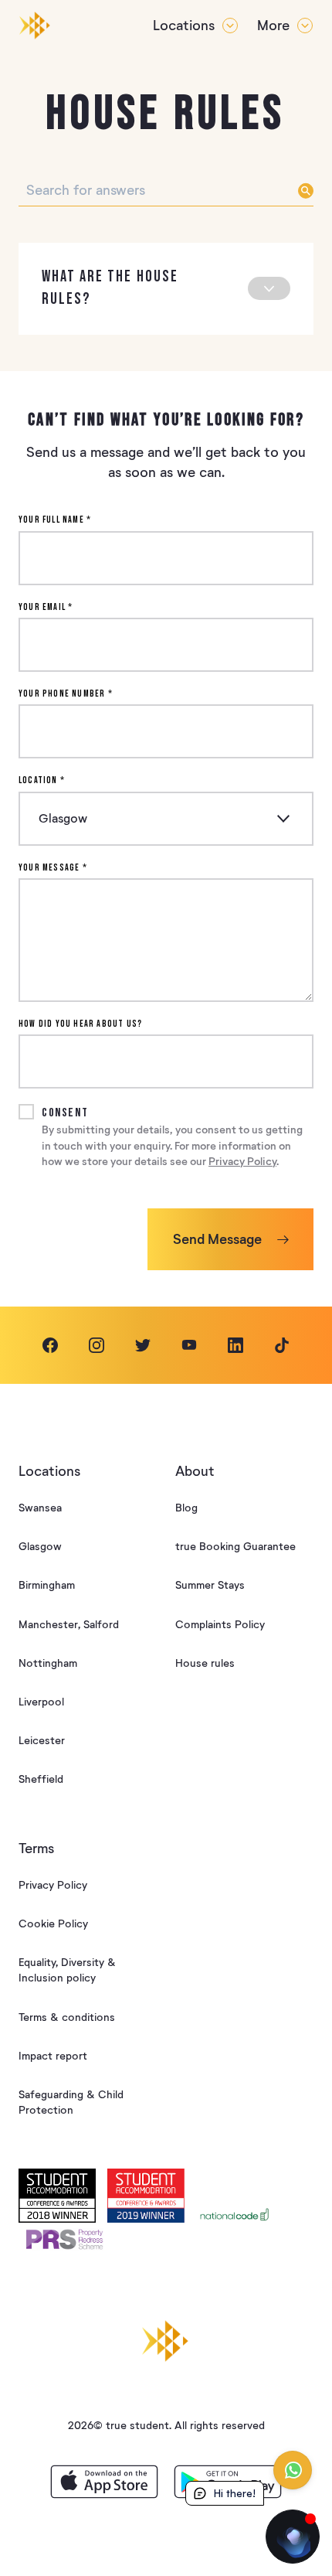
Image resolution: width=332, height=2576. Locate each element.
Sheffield (41, 1779)
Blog (186, 1508)
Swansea (40, 1508)
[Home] (35, 26)
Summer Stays (210, 1585)
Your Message (53, 868)
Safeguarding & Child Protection (71, 2102)
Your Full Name (55, 520)
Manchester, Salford (69, 1625)
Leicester (42, 1741)
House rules (205, 1663)
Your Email (46, 607)
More (273, 26)
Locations (184, 26)
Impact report (53, 2056)
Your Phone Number (66, 694)
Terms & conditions (67, 2017)
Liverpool (41, 1702)
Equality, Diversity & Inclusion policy (67, 1970)
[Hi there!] (293, 2537)
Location (42, 780)
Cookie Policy (53, 1924)
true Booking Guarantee (235, 1547)
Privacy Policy (242, 1162)
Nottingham (48, 1663)
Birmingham (47, 1585)
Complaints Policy (220, 1625)
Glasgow (40, 1547)
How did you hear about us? (80, 1024)
